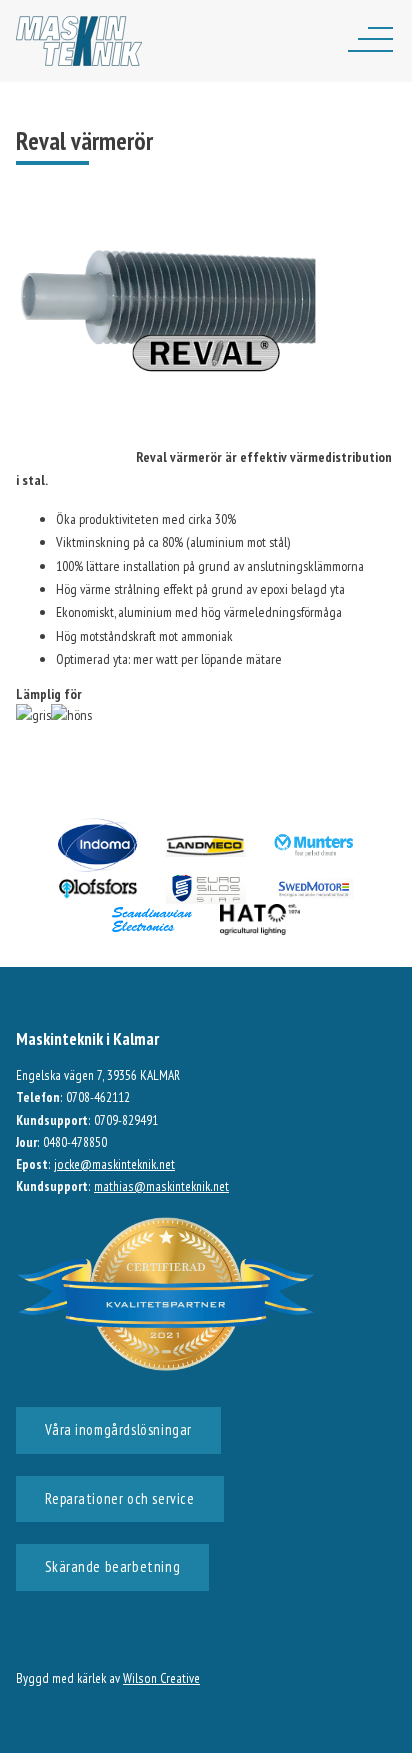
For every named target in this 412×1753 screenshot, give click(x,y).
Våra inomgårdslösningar (118, 1429)
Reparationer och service (119, 1498)
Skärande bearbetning (112, 1566)
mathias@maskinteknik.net (161, 1186)
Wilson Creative (161, 1678)
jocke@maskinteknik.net (114, 1164)
